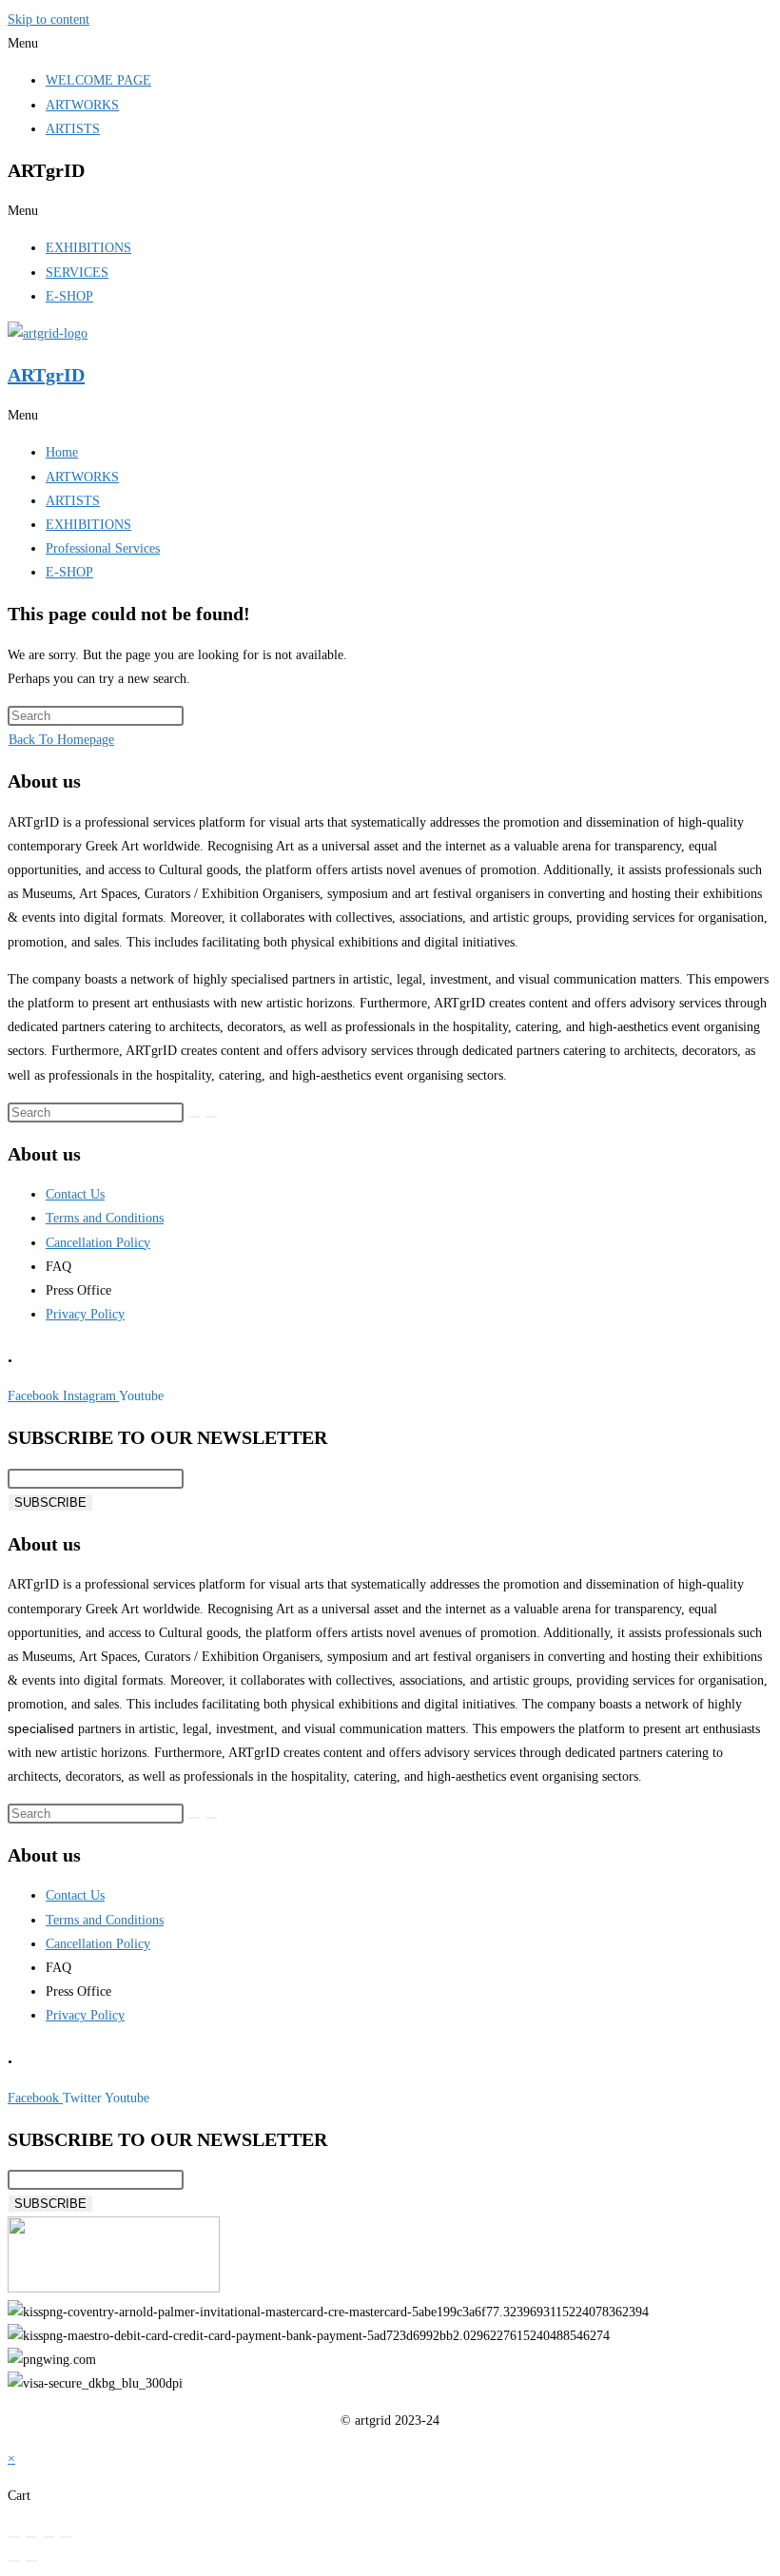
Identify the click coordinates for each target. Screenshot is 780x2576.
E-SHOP (69, 296)
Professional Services (103, 548)
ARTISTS (73, 129)
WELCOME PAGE (98, 80)
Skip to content (49, 20)
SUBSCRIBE (50, 1503)
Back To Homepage (61, 740)
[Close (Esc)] (66, 2537)
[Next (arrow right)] (31, 2561)
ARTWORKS (82, 105)
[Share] (49, 2537)
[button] (390, 43)
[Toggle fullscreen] (31, 2537)
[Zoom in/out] (14, 2537)
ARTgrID (46, 375)
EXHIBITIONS (88, 248)
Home (62, 452)
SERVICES (77, 273)
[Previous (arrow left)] (14, 2561)
